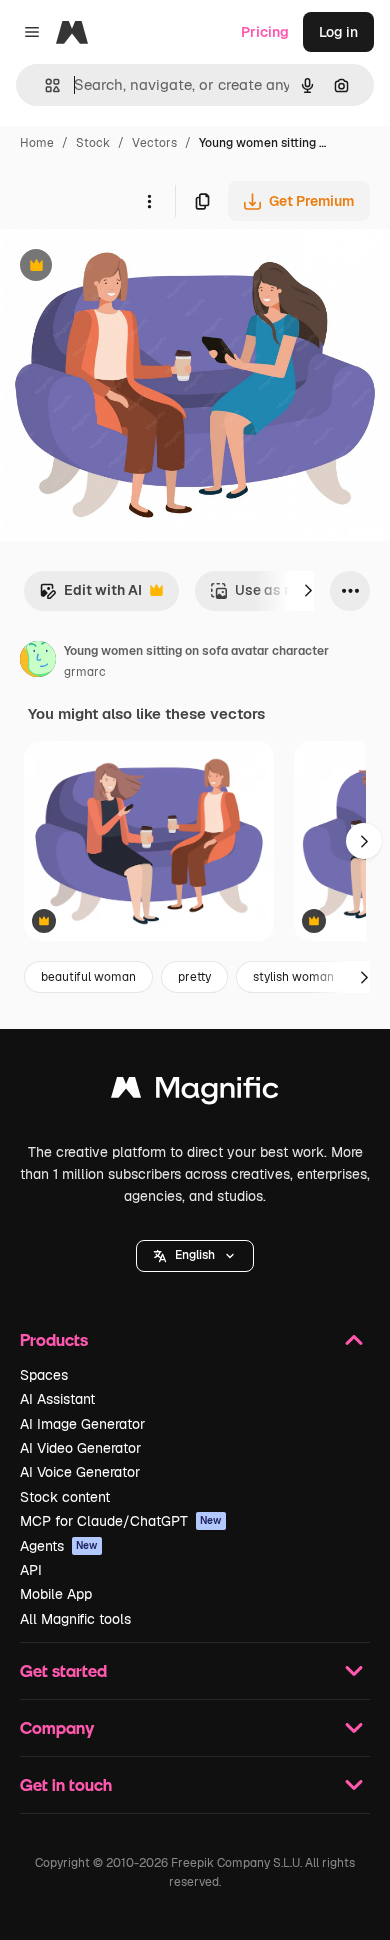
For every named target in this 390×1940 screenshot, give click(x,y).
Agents (59, 1546)
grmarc (85, 672)
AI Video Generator (80, 1448)
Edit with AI (90, 595)
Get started (63, 1670)
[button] (195, 1256)
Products (54, 1339)
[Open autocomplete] (44, 85)
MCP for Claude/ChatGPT (121, 1521)
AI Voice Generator (80, 1472)
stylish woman (293, 977)
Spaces (44, 1375)
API (31, 1570)
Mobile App (56, 1594)
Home (37, 143)
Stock (93, 143)
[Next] (308, 591)
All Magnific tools (75, 1619)
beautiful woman (88, 977)
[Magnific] (195, 1092)
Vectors (154, 143)
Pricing (265, 32)
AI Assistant (57, 1399)
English (195, 1255)
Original (128, 267)
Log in (338, 32)
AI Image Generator (82, 1424)
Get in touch (66, 1784)
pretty (194, 977)
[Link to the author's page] (38, 662)
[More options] (149, 201)
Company (57, 1727)
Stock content (65, 1497)
